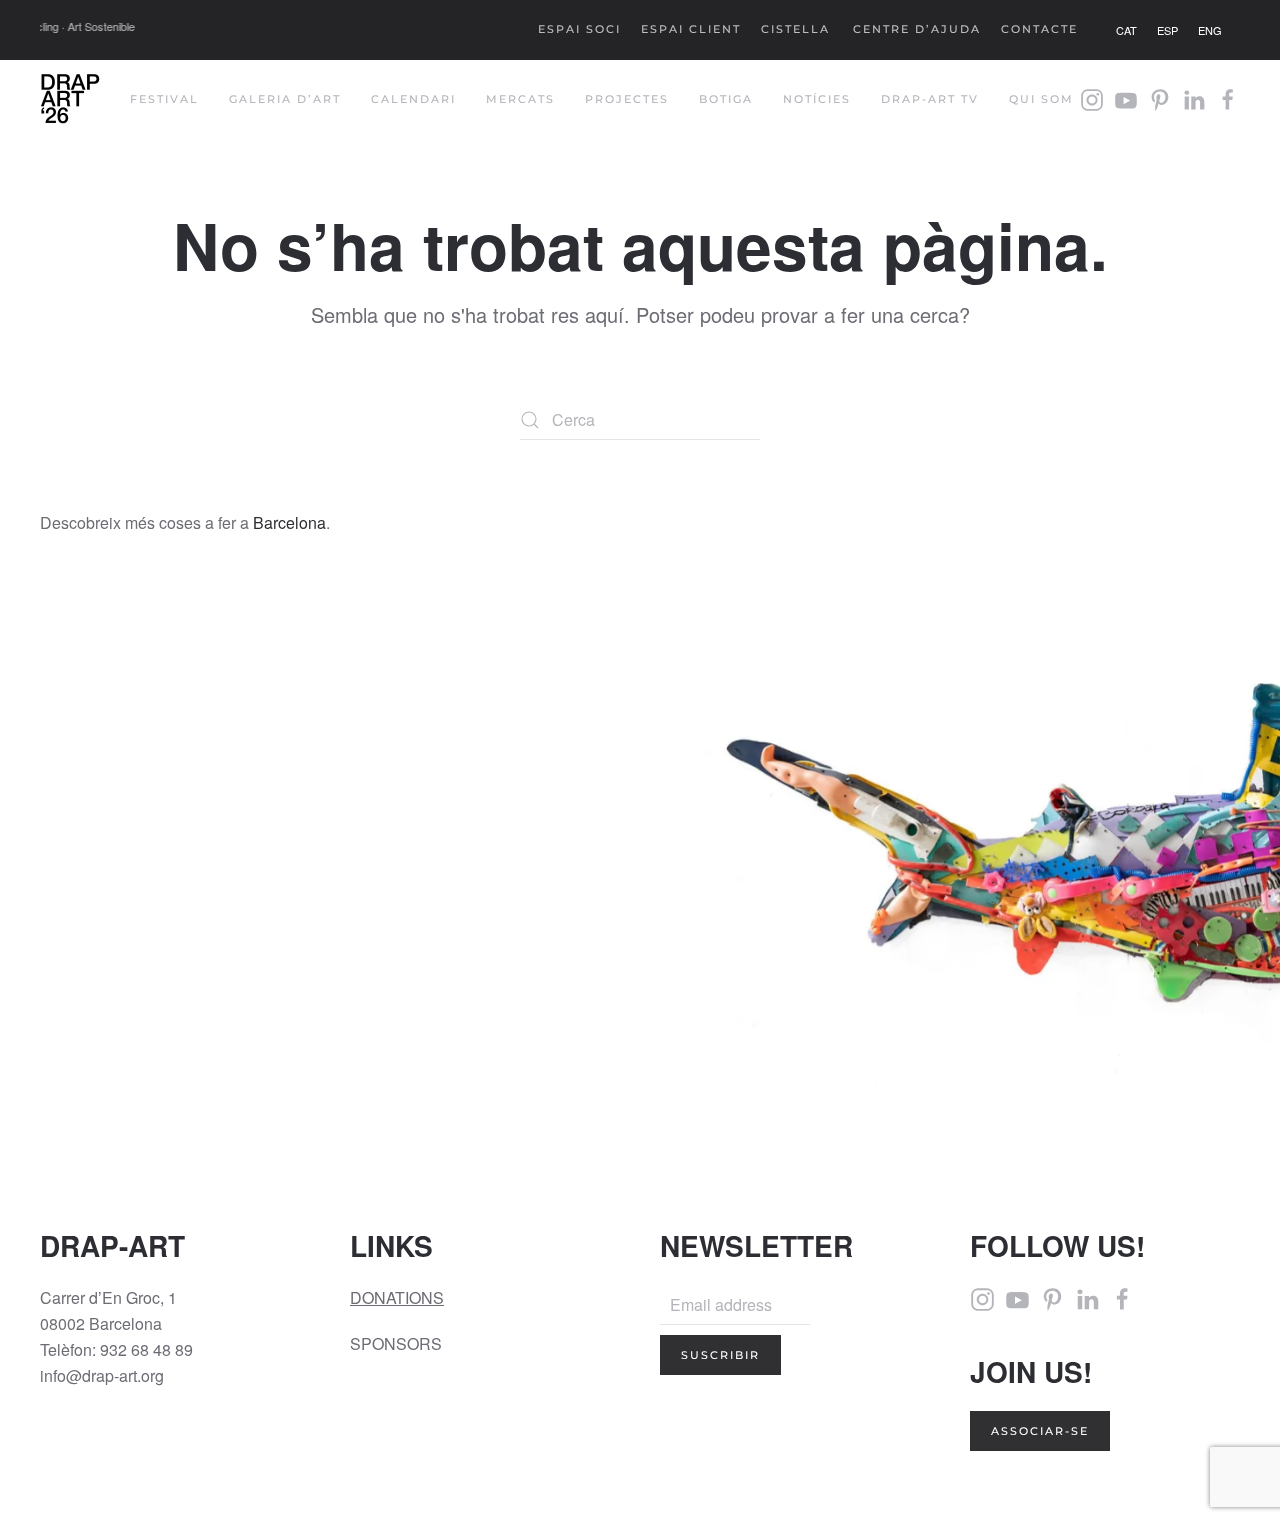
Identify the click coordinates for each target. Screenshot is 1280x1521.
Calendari (413, 99)
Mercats (520, 99)
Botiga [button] (726, 99)
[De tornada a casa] (70, 100)
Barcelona (289, 522)
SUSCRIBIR (720, 1355)
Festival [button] (164, 99)
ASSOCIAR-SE (1040, 1431)
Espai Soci (579, 29)
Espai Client (691, 29)
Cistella (795, 29)
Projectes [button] (627, 99)
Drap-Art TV (930, 99)
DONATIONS (397, 1297)
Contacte (1039, 29)
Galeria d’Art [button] (285, 99)
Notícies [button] (817, 99)
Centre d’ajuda (917, 29)
